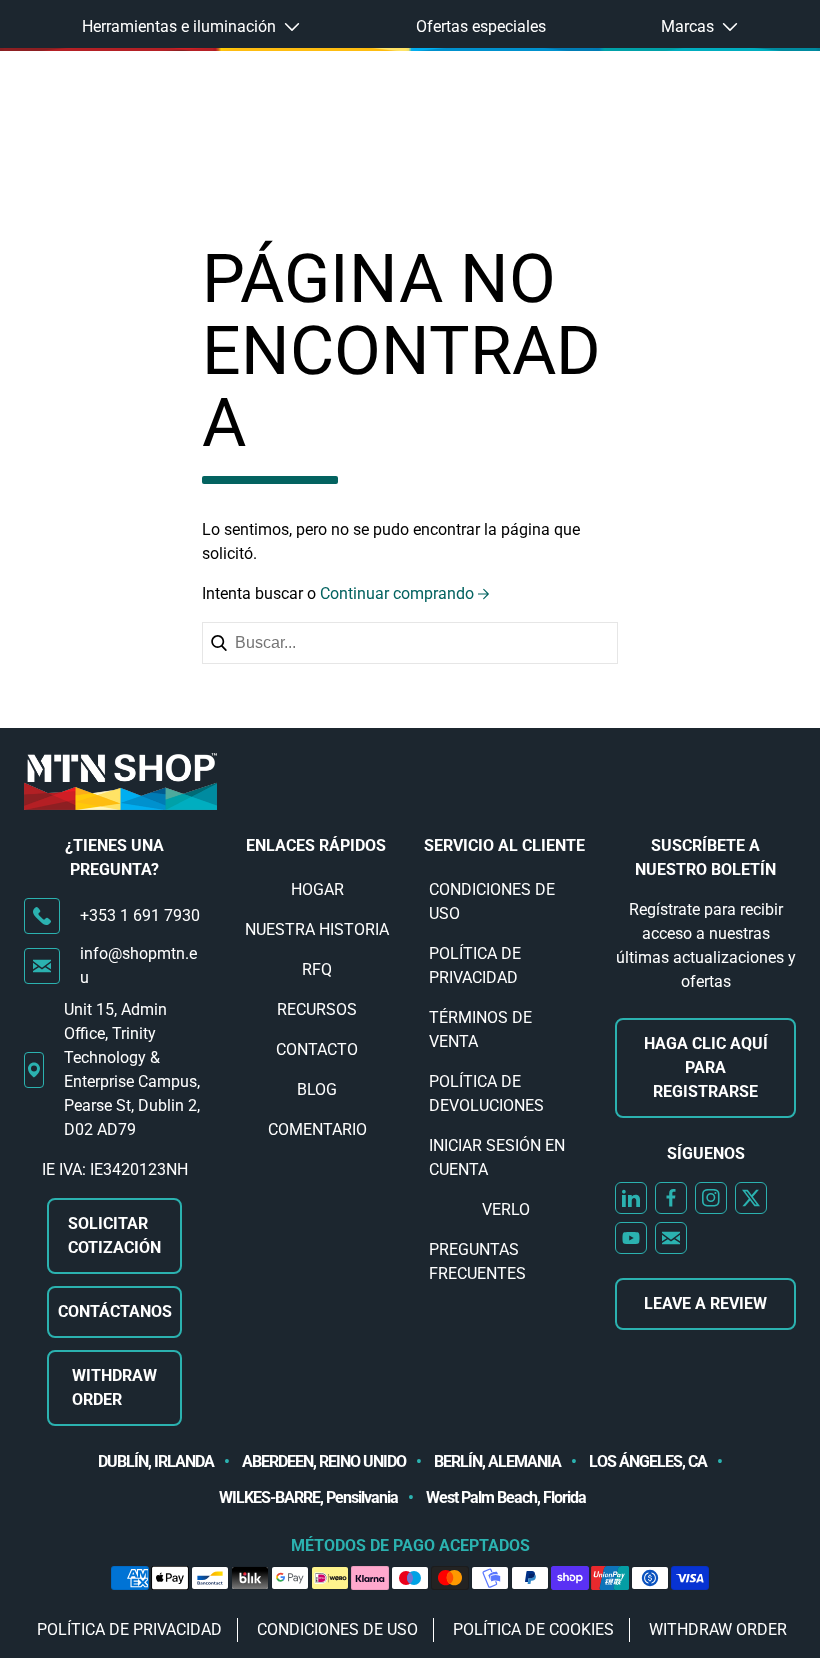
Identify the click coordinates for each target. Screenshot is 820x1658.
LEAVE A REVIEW (705, 1303)
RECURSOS (317, 1009)
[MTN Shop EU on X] (751, 1198)
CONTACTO (317, 1049)
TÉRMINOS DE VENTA (480, 1029)
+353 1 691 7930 (140, 915)
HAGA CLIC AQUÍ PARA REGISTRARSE (706, 1067)
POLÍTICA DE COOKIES (533, 1629)
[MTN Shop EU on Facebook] (671, 1198)
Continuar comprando (397, 593)
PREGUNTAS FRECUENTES (477, 1261)
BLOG (317, 1089)
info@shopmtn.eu (138, 965)
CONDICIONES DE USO (492, 901)
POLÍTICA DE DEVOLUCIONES (486, 1093)
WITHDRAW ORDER (114, 1387)
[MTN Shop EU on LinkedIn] (631, 1198)
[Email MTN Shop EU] (671, 1238)
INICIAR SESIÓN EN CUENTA (497, 1157)
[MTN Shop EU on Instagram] (711, 1198)
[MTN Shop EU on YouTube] (631, 1238)
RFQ (317, 969)
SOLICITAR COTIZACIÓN (114, 1235)
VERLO (506, 1209)
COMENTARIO (317, 1129)
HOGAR (317, 889)
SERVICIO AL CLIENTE (504, 845)
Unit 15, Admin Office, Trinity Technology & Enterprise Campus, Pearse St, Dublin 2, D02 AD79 (132, 1069)
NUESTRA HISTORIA (317, 929)
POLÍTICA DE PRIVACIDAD (475, 965)
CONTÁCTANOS (115, 1311)
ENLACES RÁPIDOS (316, 845)
